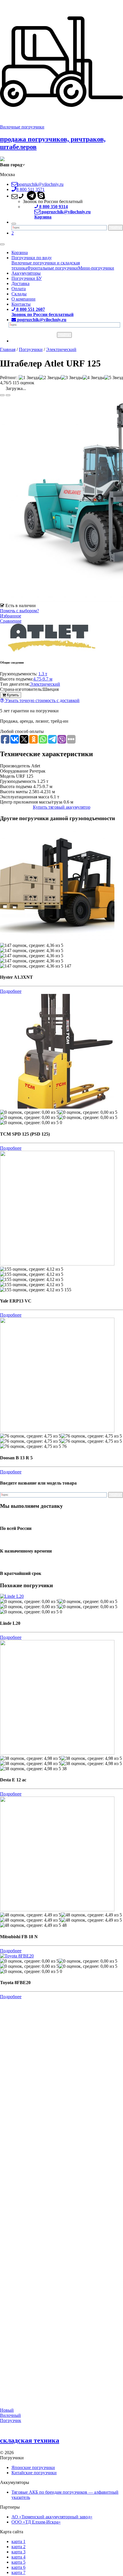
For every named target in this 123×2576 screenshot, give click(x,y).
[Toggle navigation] (2, 244)
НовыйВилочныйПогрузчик (11, 2415)
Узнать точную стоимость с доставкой (42, 700)
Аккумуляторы (26, 273)
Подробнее (11, 991)
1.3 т (43, 674)
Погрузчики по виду (32, 258)
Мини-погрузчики (96, 268)
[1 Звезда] (29, 378)
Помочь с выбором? (19, 611)
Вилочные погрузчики (22, 127)
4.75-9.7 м (43, 679)
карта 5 (18, 2562)
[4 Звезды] (94, 378)
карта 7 (18, 2572)
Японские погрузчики (33, 2467)
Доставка (20, 283)
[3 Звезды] (72, 378)
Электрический (45, 684)
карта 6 (18, 2567)
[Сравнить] (8, 395)
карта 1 (18, 2541)
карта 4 (18, 2557)
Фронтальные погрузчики (53, 268)
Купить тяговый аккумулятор (62, 807)
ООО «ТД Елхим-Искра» (36, 2522)
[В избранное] (2, 395)
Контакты (21, 304)
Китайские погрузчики (34, 2473)
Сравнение (11, 621)
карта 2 (18, 2547)
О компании (23, 299)
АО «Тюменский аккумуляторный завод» (52, 2517)
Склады (19, 294)
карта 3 (18, 2552)
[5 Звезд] (114, 378)
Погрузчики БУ (27, 278)
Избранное (11, 616)
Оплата (19, 289)
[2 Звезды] (50, 378)
